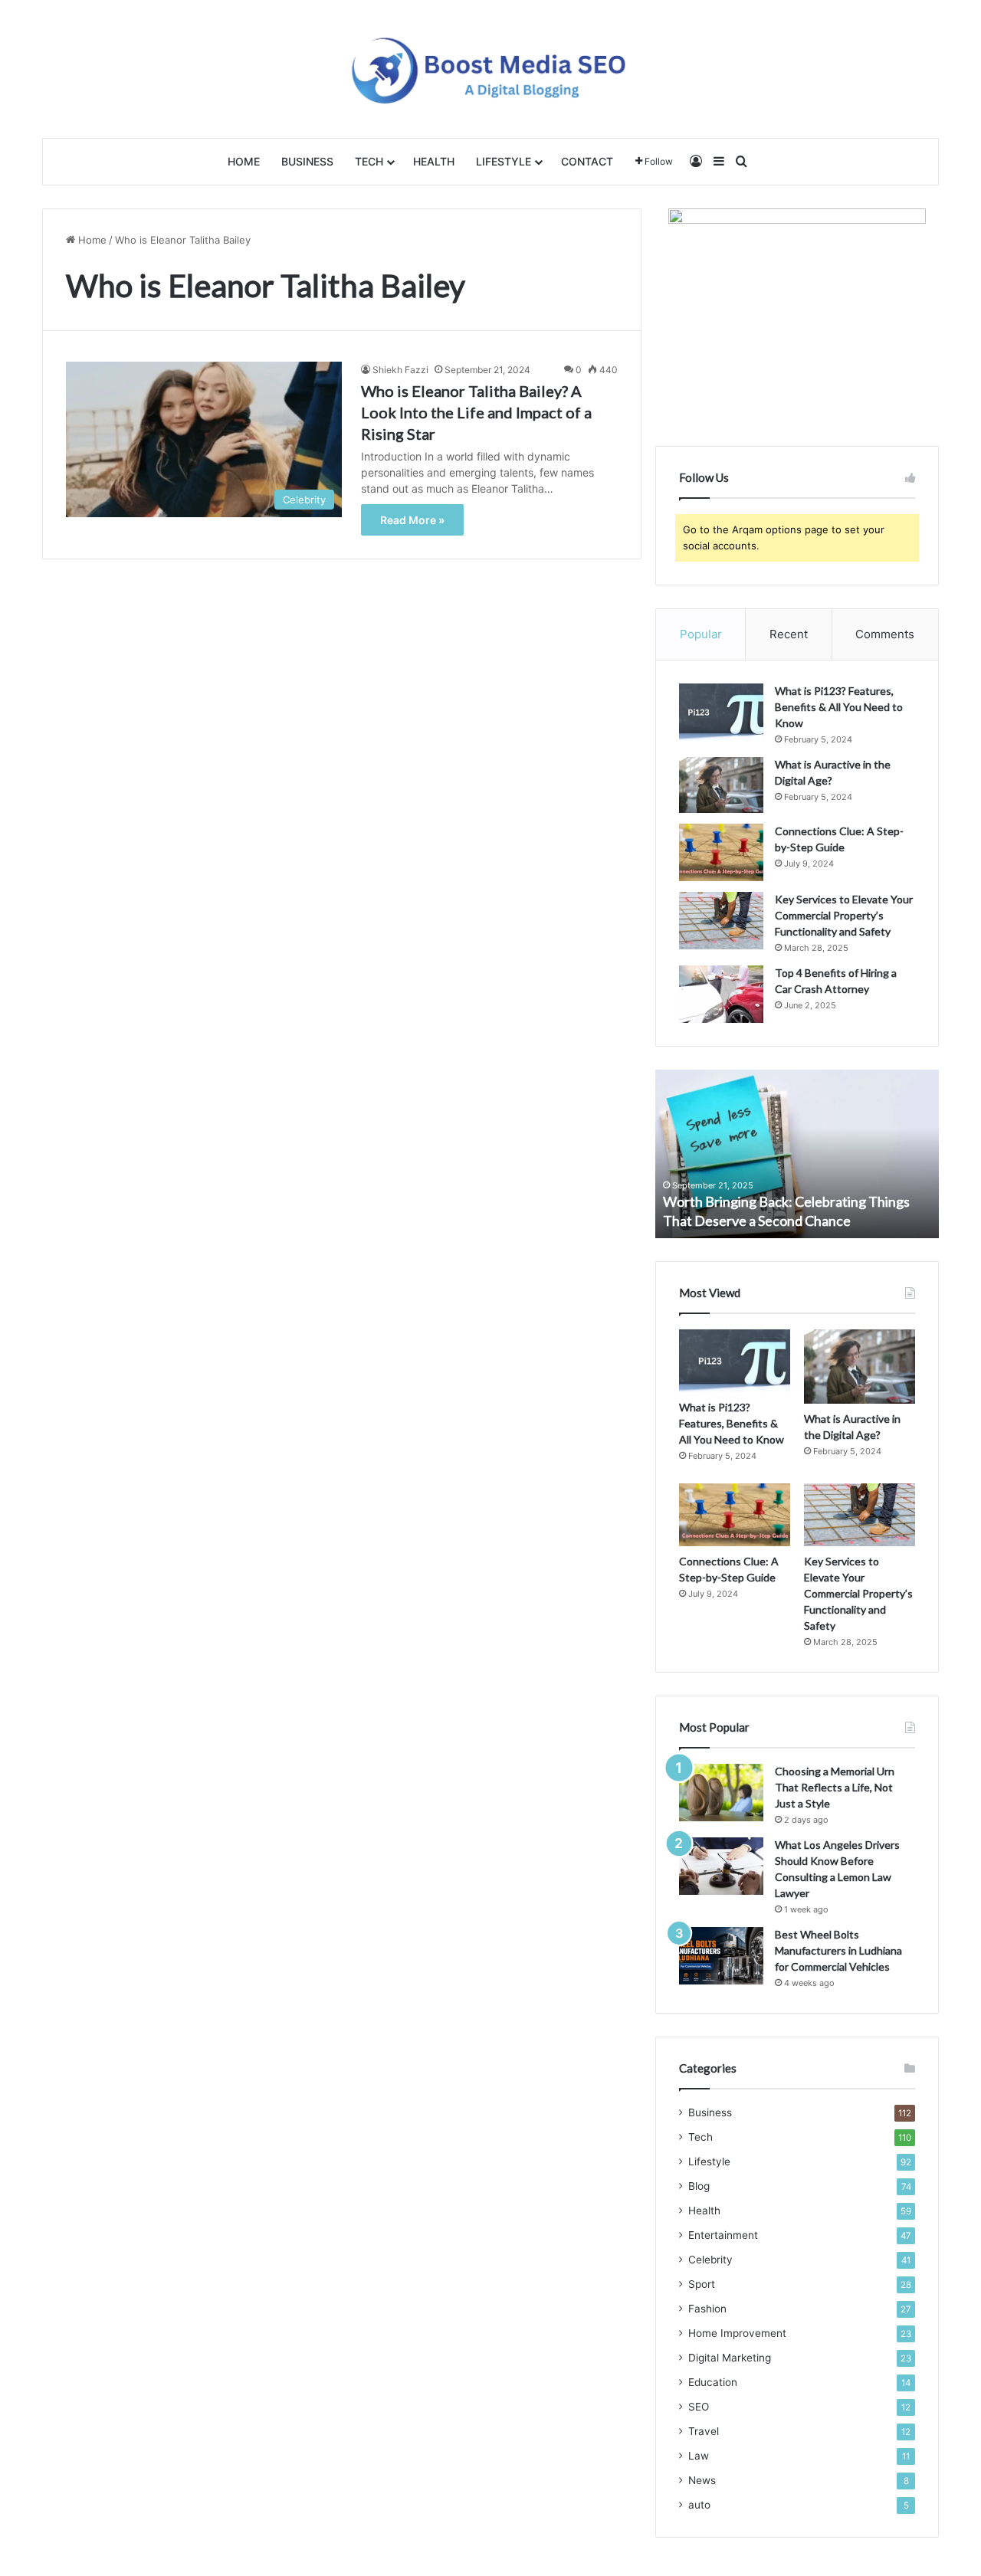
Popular (701, 634)
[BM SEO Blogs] (491, 69)
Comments (885, 634)
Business (307, 161)
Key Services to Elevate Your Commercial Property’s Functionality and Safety (844, 915)
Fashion (707, 2309)
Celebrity (710, 2260)
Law (699, 2456)
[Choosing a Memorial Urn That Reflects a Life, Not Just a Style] (721, 1793)
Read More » (412, 520)
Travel (704, 2431)
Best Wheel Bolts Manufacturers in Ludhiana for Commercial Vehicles (838, 1950)
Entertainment (723, 2235)
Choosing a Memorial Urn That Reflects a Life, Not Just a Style (835, 1787)
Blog (699, 2186)
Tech (369, 161)
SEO (699, 2407)
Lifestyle (504, 161)
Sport (702, 2284)
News (702, 2480)
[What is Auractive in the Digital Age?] (721, 785)
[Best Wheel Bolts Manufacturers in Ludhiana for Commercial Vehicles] (721, 1956)
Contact (587, 161)
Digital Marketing (730, 2358)
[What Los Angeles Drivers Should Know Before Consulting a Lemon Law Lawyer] (721, 1866)
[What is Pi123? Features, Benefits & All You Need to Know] (721, 712)
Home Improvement (737, 2333)
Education (713, 2382)
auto (699, 2505)
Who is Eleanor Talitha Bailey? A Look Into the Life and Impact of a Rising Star (476, 412)
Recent (789, 634)
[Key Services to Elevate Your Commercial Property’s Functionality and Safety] (721, 921)
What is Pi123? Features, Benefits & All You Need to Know (839, 707)
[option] (797, 1154)
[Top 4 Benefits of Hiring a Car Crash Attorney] (721, 994)
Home (244, 161)
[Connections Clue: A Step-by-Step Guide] (721, 852)
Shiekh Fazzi (400, 370)
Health (434, 161)
